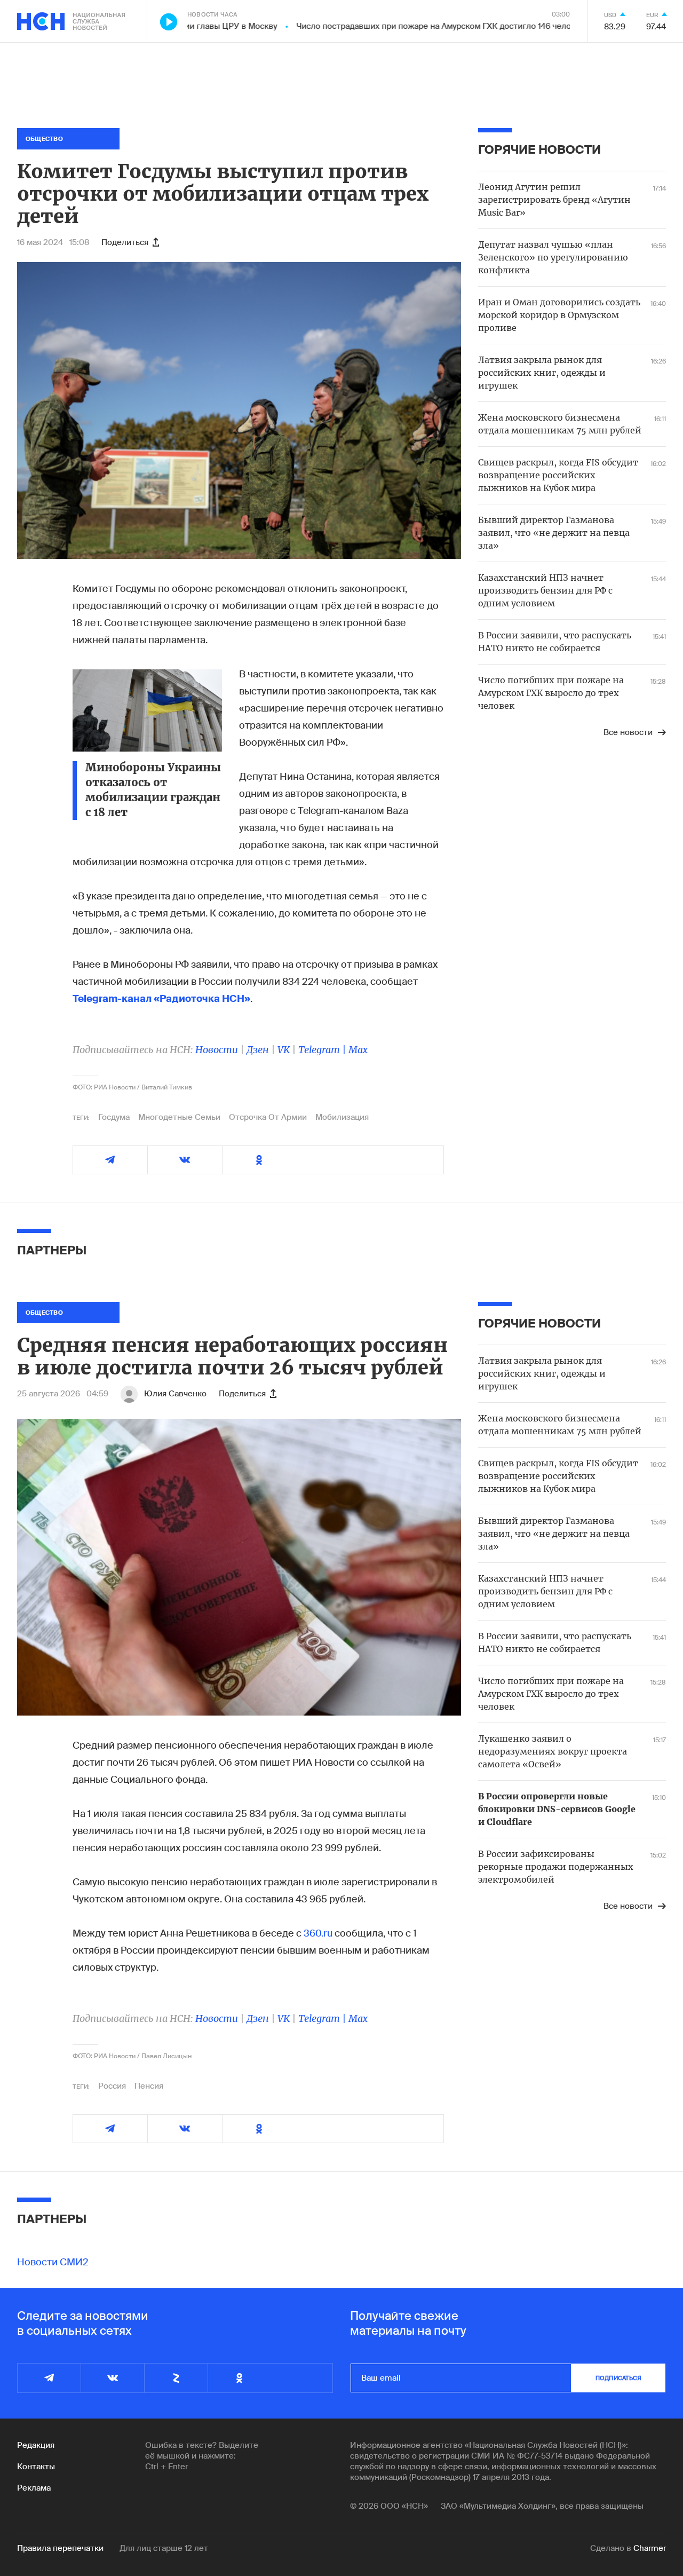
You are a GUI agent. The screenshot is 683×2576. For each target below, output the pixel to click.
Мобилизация (342, 1117)
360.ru (318, 1933)
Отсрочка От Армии (268, 1117)
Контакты (36, 2467)
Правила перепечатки (60, 2548)
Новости (217, 1050)
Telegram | (323, 1050)
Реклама (34, 2488)
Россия (112, 2086)
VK (284, 1050)
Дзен (258, 1050)
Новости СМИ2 (53, 2262)
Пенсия (149, 2086)
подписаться (618, 2378)
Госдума (114, 1117)
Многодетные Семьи (179, 1117)
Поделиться (125, 242)
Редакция (36, 2445)
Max (358, 1050)
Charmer (650, 2548)
